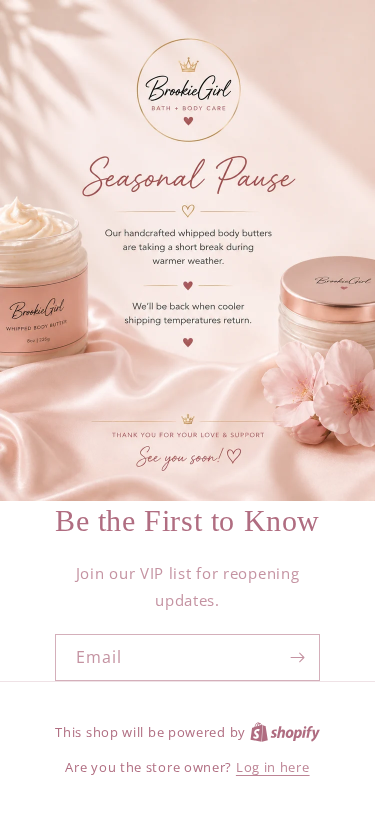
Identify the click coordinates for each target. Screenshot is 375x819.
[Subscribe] (297, 657)
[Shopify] (285, 732)
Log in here (273, 767)
